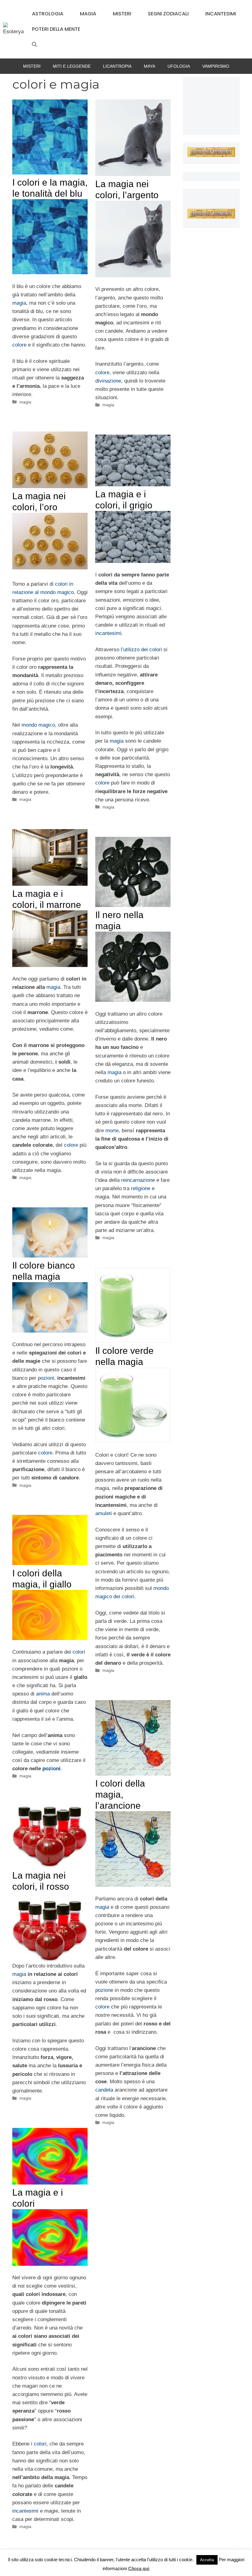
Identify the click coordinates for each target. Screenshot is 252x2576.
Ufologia (179, 66)
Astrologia (48, 14)
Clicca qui (139, 2568)
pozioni (46, 1378)
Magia (88, 14)
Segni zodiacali (168, 14)
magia (19, 303)
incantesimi (108, 633)
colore (19, 345)
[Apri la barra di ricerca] (34, 45)
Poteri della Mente (56, 29)
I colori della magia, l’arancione (120, 1794)
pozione (104, 1990)
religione (141, 1188)
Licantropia (117, 66)
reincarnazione (138, 1180)
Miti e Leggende (72, 66)
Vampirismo (216, 66)
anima (43, 1694)
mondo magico (38, 725)
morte (112, 1131)
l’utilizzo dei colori (141, 650)
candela (104, 2090)
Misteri (122, 14)
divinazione (108, 381)
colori (79, 1652)
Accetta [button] (207, 2560)
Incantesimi (221, 14)
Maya (150, 66)
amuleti (104, 1513)
